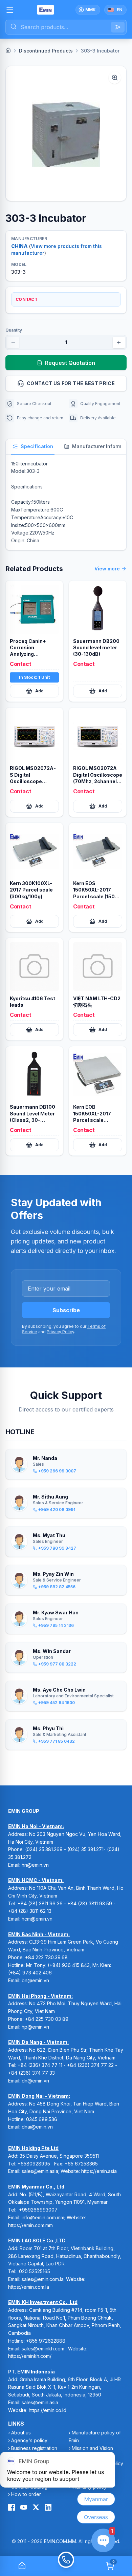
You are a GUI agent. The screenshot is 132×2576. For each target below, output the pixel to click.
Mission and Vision (92, 2448)
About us (21, 2433)
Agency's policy (29, 2440)
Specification (37, 446)
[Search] (118, 27)
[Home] (8, 50)
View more (107, 569)
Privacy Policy (60, 1332)
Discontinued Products (46, 51)
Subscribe (66, 1310)
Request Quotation (70, 363)
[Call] (66, 2566)
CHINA (19, 246)
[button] (66, 133)
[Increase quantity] (119, 342)
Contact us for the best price (71, 383)
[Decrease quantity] (13, 342)
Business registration (34, 2448)
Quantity (14, 330)
